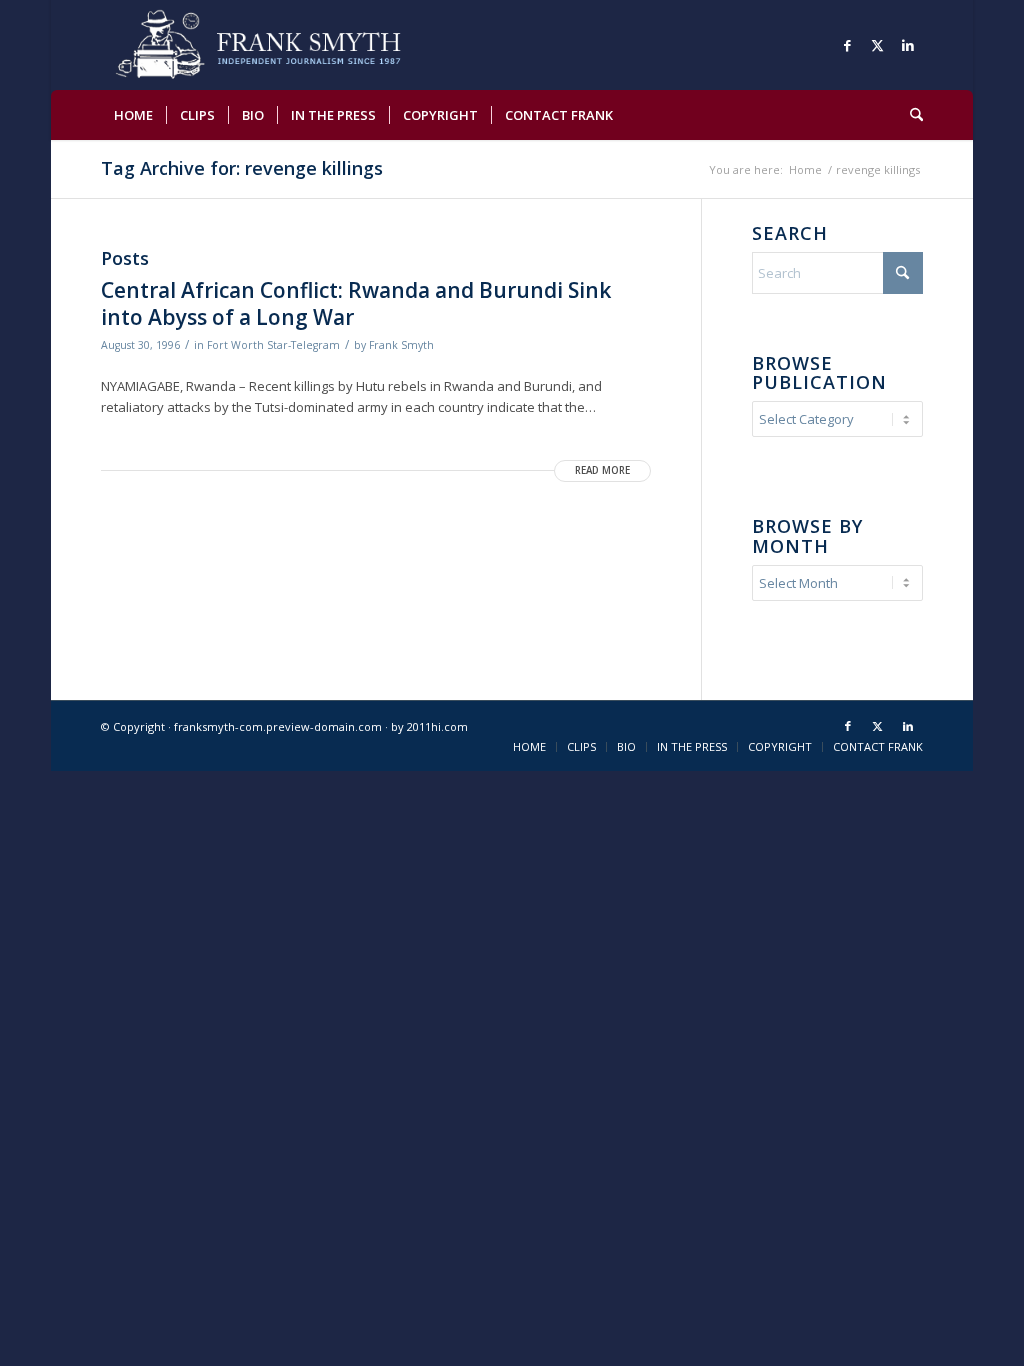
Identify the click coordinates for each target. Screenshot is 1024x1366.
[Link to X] (878, 45)
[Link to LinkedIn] (908, 45)
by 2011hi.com (429, 726)
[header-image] (286, 45)
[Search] (910, 115)
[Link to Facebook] (848, 45)
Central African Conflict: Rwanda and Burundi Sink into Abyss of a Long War (356, 303)
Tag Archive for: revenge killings (242, 168)
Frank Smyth (401, 345)
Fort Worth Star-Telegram (273, 345)
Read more (602, 470)
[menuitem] (133, 115)
